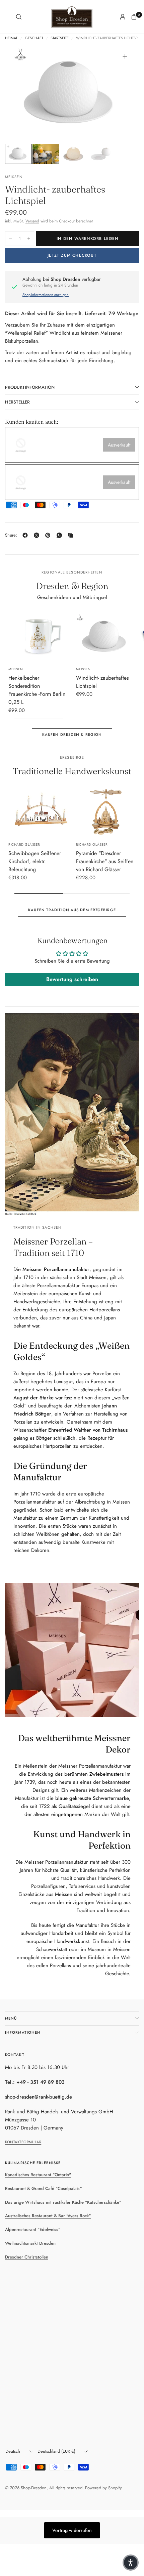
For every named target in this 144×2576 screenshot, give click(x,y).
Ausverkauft (119, 445)
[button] (131, 2563)
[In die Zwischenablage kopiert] (72, 535)
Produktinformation (30, 387)
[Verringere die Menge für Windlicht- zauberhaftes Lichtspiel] (10, 239)
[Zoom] (125, 56)
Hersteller (17, 402)
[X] (38, 535)
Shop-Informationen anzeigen (46, 295)
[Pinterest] (49, 535)
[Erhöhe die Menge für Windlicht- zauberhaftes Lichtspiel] (29, 239)
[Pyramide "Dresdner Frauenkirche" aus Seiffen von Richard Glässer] (106, 812)
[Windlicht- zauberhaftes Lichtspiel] (106, 636)
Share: (11, 535)
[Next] (124, 93)
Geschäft (34, 38)
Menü (11, 2018)
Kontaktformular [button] (23, 2142)
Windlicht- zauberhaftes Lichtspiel (102, 682)
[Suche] (19, 17)
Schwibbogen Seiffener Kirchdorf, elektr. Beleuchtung (35, 861)
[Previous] (20, 93)
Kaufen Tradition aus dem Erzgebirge (72, 910)
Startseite (60, 38)
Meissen (16, 669)
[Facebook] (26, 535)
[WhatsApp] (61, 535)
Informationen (23, 2032)
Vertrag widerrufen (72, 2530)
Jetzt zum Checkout (72, 255)
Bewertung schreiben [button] (72, 979)
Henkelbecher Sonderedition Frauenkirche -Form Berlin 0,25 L (37, 690)
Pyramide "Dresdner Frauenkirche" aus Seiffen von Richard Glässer (105, 861)
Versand (32, 221)
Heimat (11, 38)
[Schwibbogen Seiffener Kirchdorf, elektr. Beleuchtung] (38, 812)
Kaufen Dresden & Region (72, 734)
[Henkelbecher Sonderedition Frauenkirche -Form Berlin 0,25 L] (38, 637)
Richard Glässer (24, 844)
